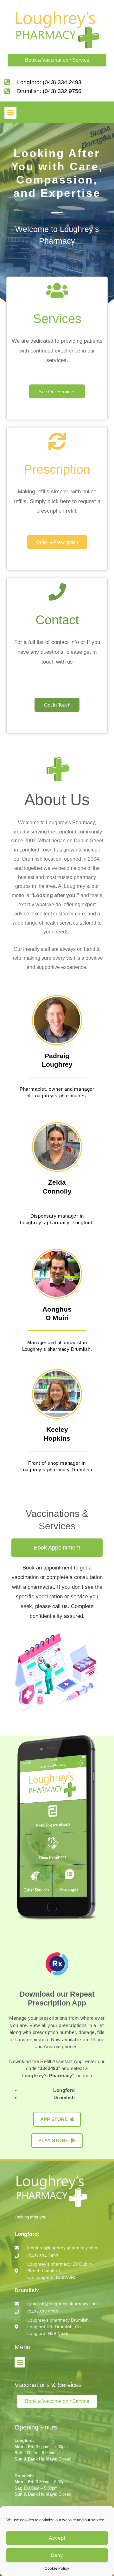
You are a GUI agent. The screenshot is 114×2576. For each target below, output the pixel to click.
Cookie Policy (57, 2568)
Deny (57, 2555)
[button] (10, 113)
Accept (57, 2538)
